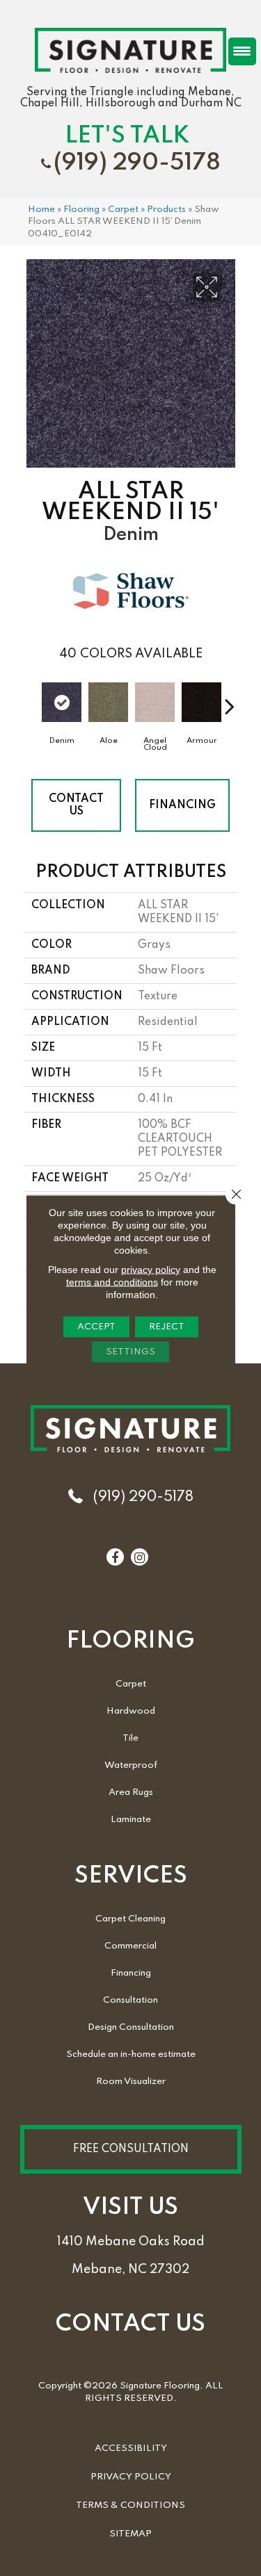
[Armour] (201, 703)
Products (166, 210)
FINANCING (182, 805)
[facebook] (115, 1558)
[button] (131, 2149)
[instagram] (140, 1558)
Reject (167, 1326)
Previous (31, 699)
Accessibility (131, 2448)
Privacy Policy (131, 2477)
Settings (130, 1351)
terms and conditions (112, 1281)
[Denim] (62, 703)
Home (41, 210)
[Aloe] (108, 703)
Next (230, 699)
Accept (96, 1326)
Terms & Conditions (130, 2505)
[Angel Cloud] (155, 703)
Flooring (81, 210)
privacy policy (151, 1269)
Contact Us (76, 805)
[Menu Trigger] (242, 51)
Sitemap (130, 2534)
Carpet (123, 210)
